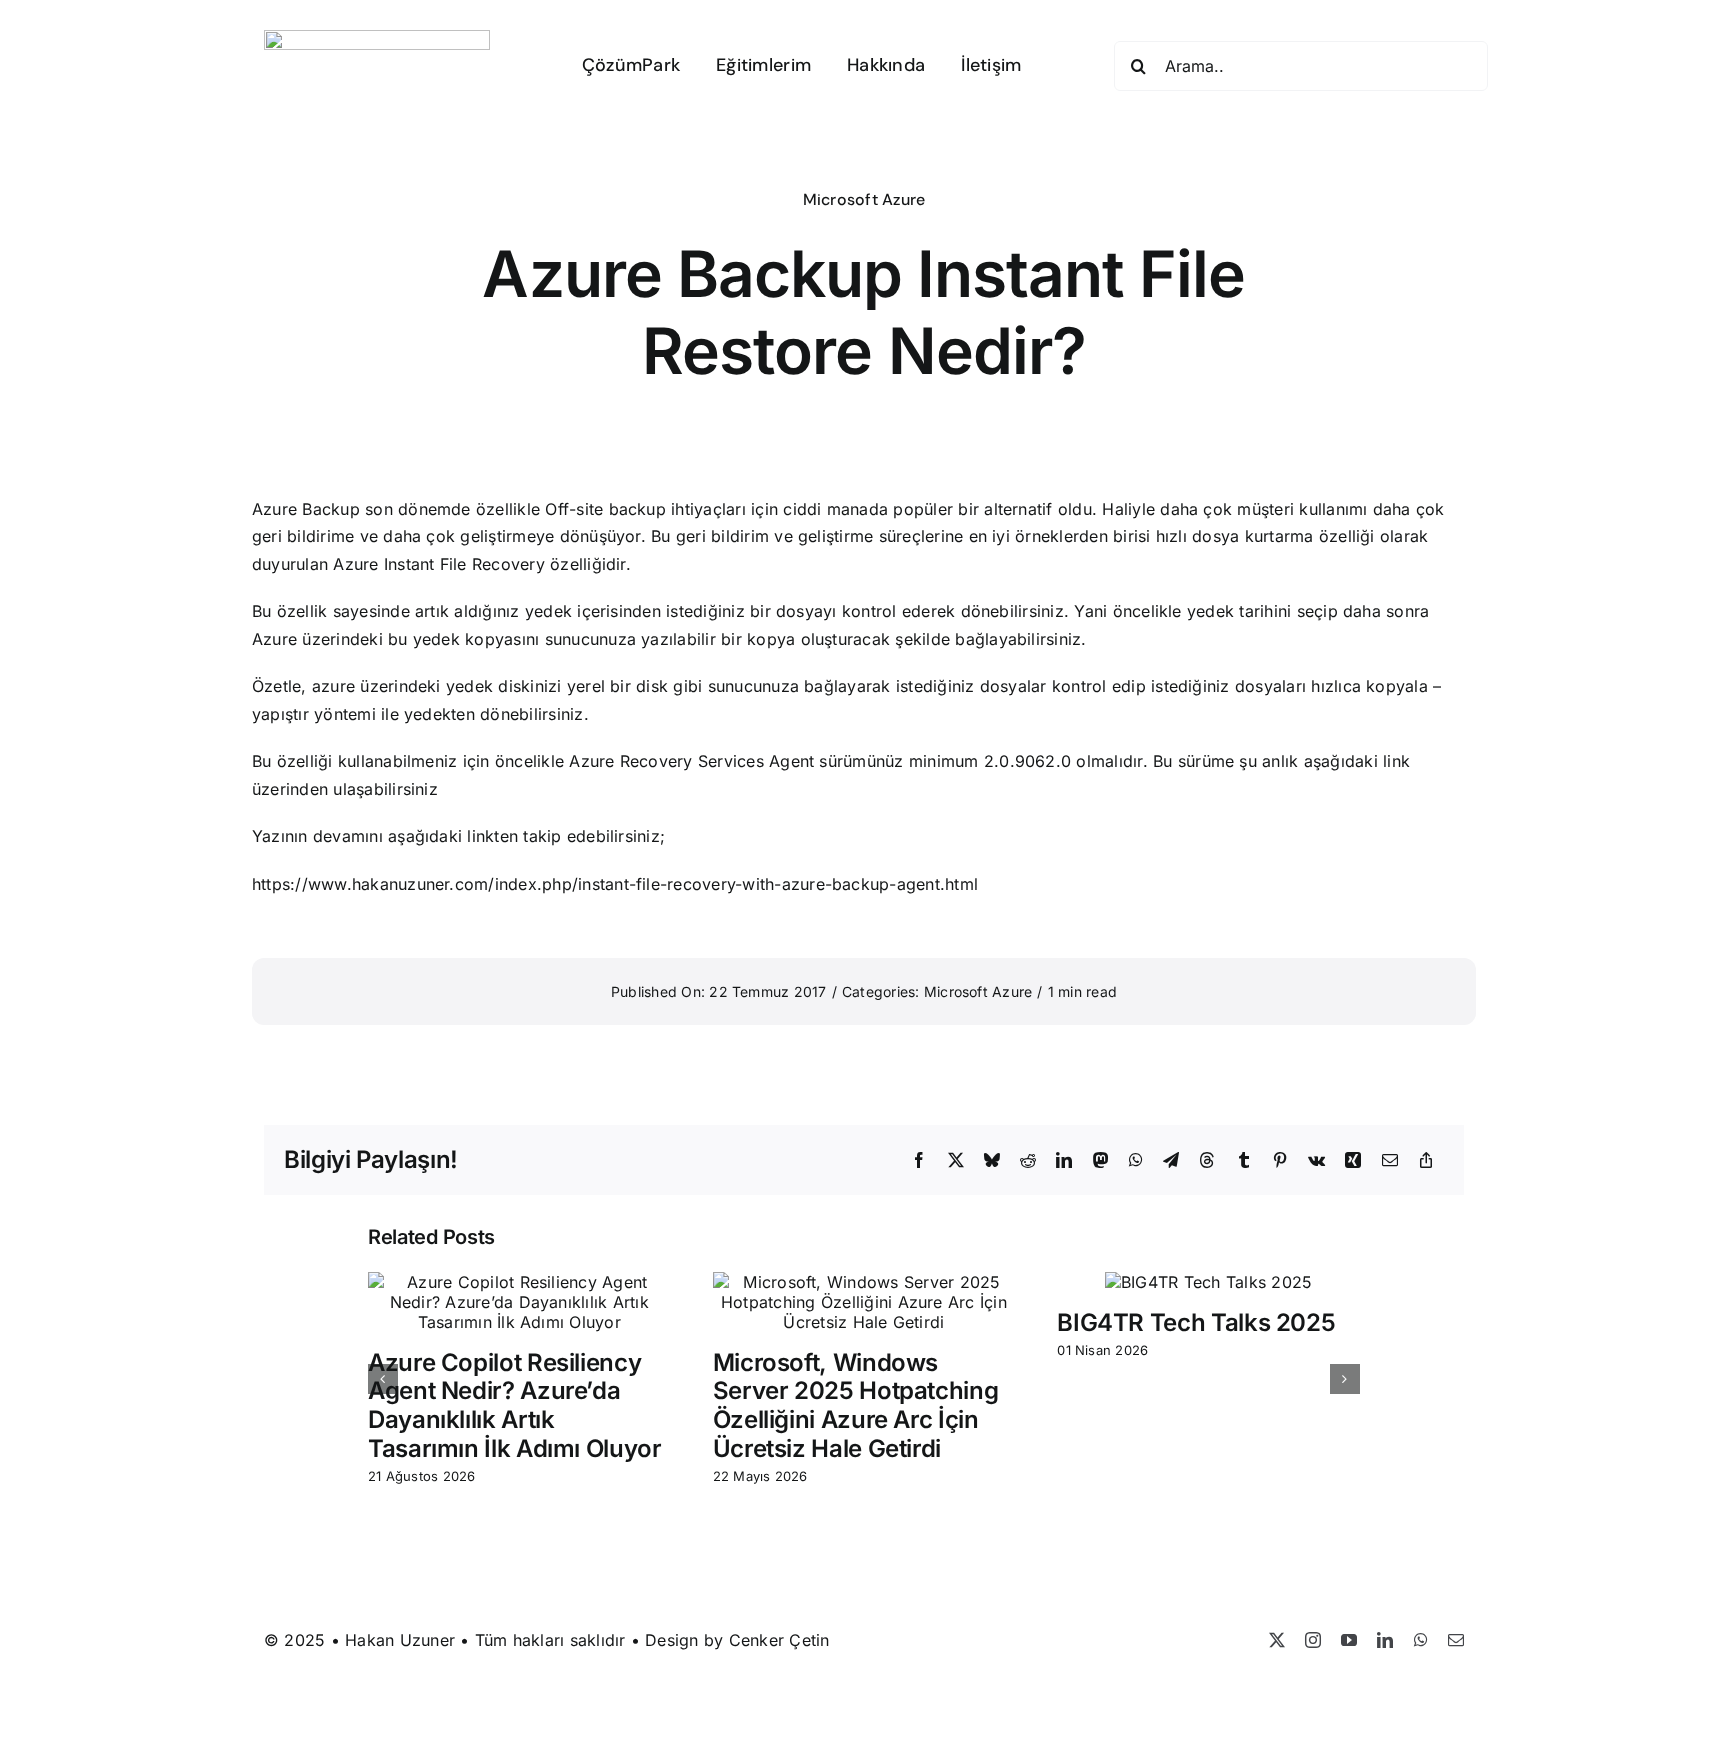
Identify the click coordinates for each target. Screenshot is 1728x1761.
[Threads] (1207, 1161)
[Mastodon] (1101, 1161)
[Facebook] (919, 1161)
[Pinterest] (1280, 1161)
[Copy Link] (1426, 1161)
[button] (383, 1379)
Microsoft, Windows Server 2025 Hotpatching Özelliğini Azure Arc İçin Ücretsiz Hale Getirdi (856, 1405)
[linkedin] (1385, 1640)
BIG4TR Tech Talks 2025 (1196, 1322)
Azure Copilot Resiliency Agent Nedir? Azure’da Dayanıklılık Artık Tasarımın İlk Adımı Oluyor (515, 1405)
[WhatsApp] (1136, 1161)
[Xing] (1353, 1161)
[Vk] (1316, 1161)
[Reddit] (1028, 1161)
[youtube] (1349, 1640)
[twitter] (1277, 1640)
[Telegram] (1171, 1161)
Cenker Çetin (779, 1640)
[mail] (1456, 1640)
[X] (956, 1161)
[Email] (1390, 1161)
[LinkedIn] (1064, 1161)
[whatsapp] (1421, 1640)
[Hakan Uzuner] (377, 38)
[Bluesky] (992, 1161)
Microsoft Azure (864, 199)
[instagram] (1313, 1640)
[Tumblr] (1244, 1161)
